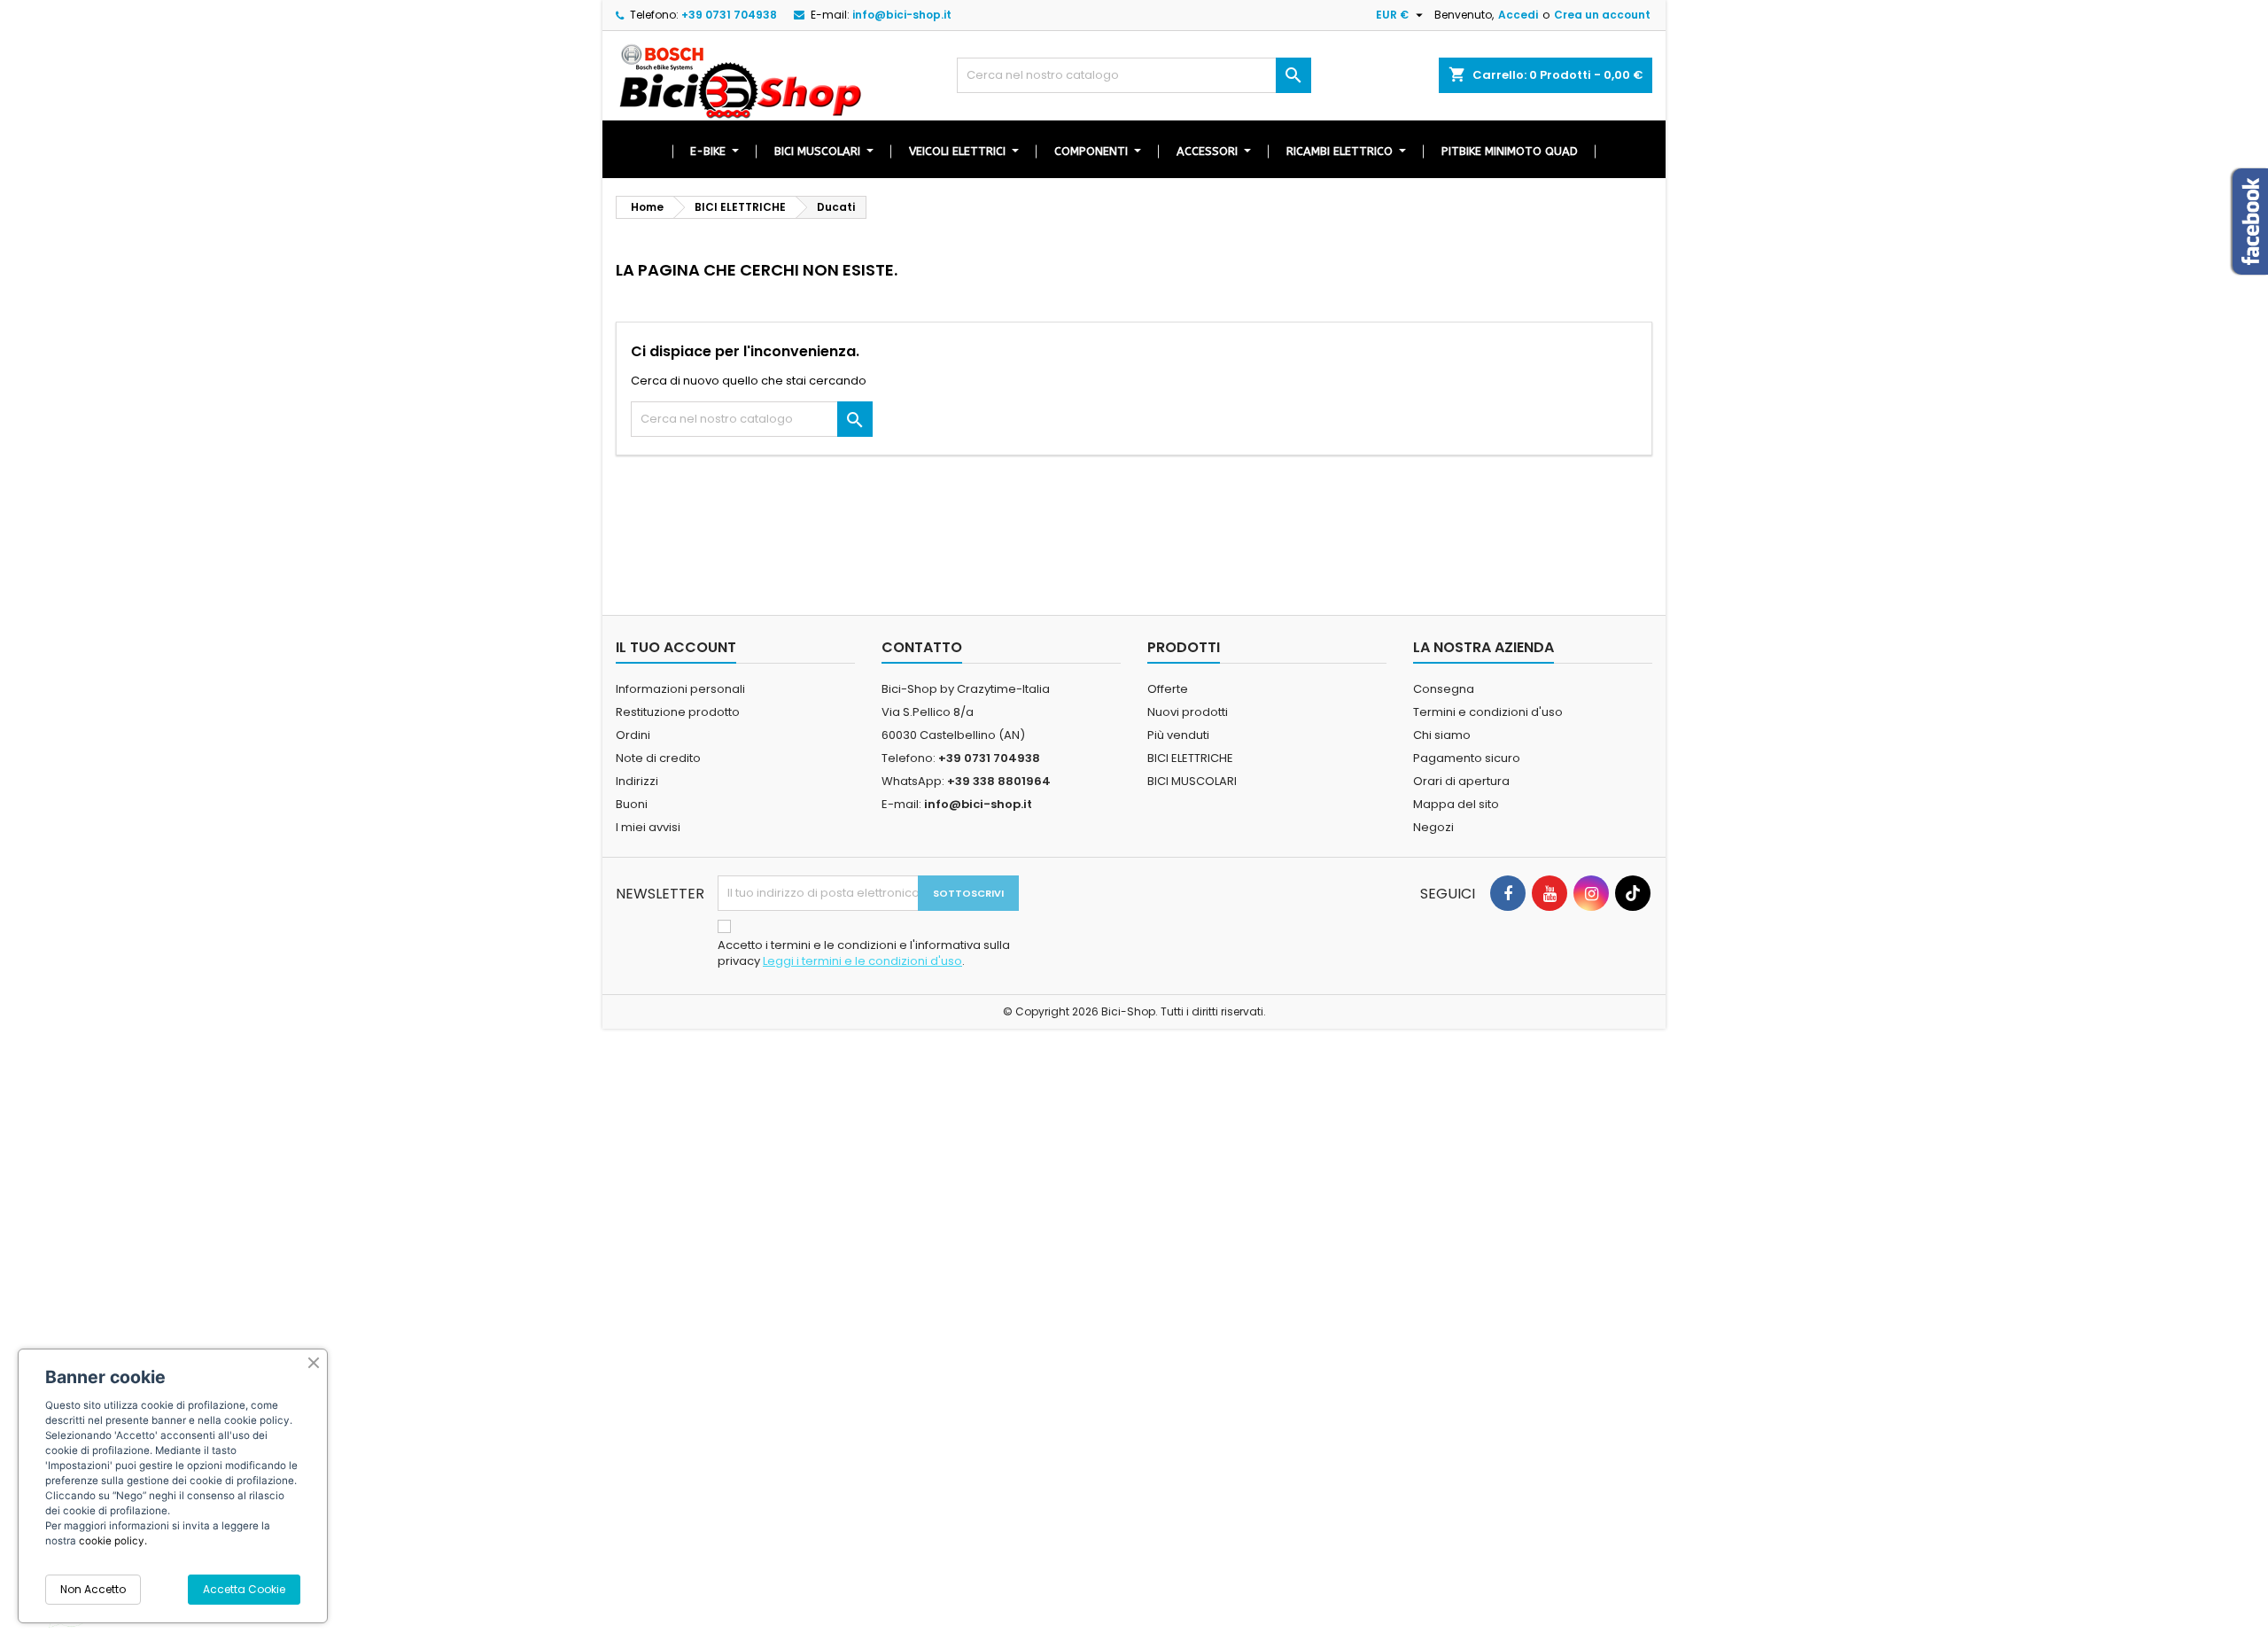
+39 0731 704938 (729, 15)
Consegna (1444, 689)
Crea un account (1602, 15)
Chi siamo (1442, 735)
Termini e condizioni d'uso (1488, 712)
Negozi (1433, 827)
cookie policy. (113, 1541)
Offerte (1168, 689)
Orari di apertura (1461, 781)
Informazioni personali (680, 689)
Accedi (1518, 15)
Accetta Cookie (244, 1589)
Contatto (922, 647)
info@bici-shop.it (902, 15)
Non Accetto (93, 1589)
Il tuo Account (676, 647)
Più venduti (1178, 735)
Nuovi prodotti (1188, 712)
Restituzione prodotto (678, 712)
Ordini (633, 735)
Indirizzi (637, 781)
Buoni (632, 804)
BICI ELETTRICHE (1190, 758)
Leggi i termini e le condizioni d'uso (862, 961)
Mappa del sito (1456, 804)
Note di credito (658, 758)
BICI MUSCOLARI (1192, 781)
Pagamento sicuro (1467, 758)
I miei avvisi (648, 827)
